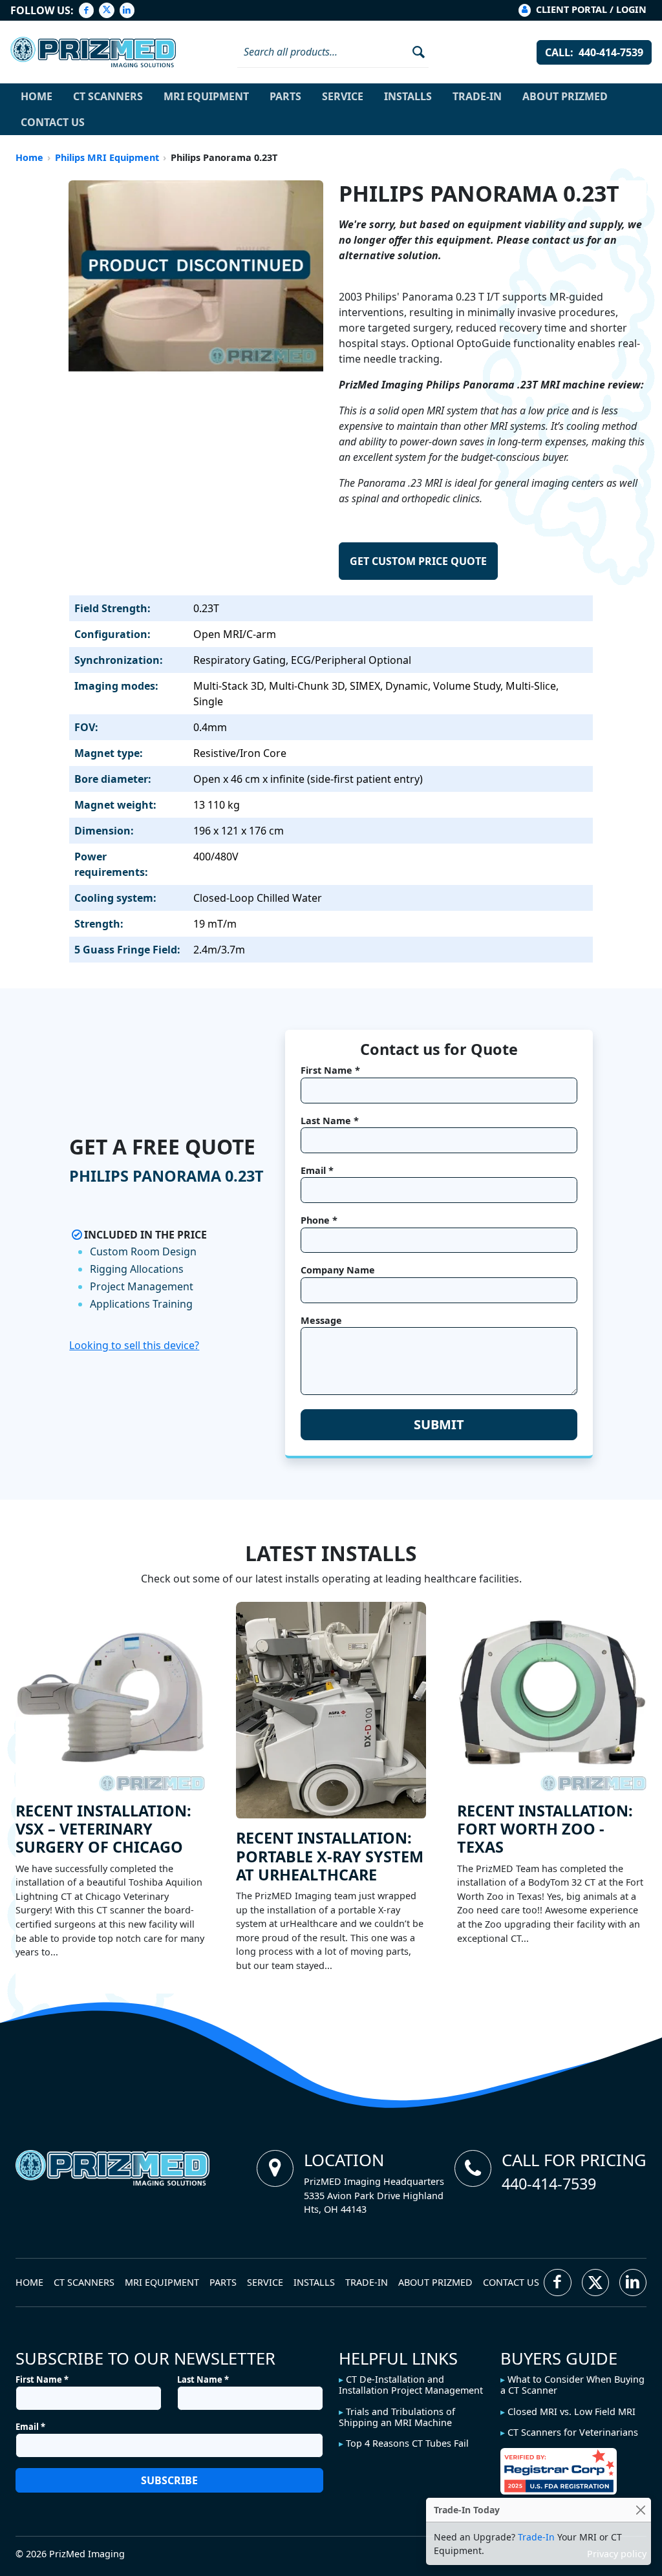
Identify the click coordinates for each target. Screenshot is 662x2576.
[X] (106, 10)
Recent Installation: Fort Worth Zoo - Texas (545, 1829)
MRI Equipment (206, 96)
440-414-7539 (549, 2184)
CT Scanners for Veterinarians (573, 2432)
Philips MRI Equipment (107, 157)
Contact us (53, 122)
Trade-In (477, 96)
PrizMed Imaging (87, 2554)
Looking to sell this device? (134, 1345)
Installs (408, 96)
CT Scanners (108, 96)
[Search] (414, 52)
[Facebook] (86, 10)
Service (343, 96)
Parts (285, 96)
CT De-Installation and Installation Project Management (411, 2385)
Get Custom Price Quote (418, 561)
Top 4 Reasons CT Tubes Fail (407, 2443)
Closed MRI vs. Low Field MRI (571, 2411)
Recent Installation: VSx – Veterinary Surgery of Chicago (103, 1829)
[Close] (640, 2510)
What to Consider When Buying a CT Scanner (572, 2385)
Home (37, 96)
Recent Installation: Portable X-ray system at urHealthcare (330, 1856)
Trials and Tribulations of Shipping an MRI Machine (397, 2417)
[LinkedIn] (127, 10)
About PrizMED (565, 96)
